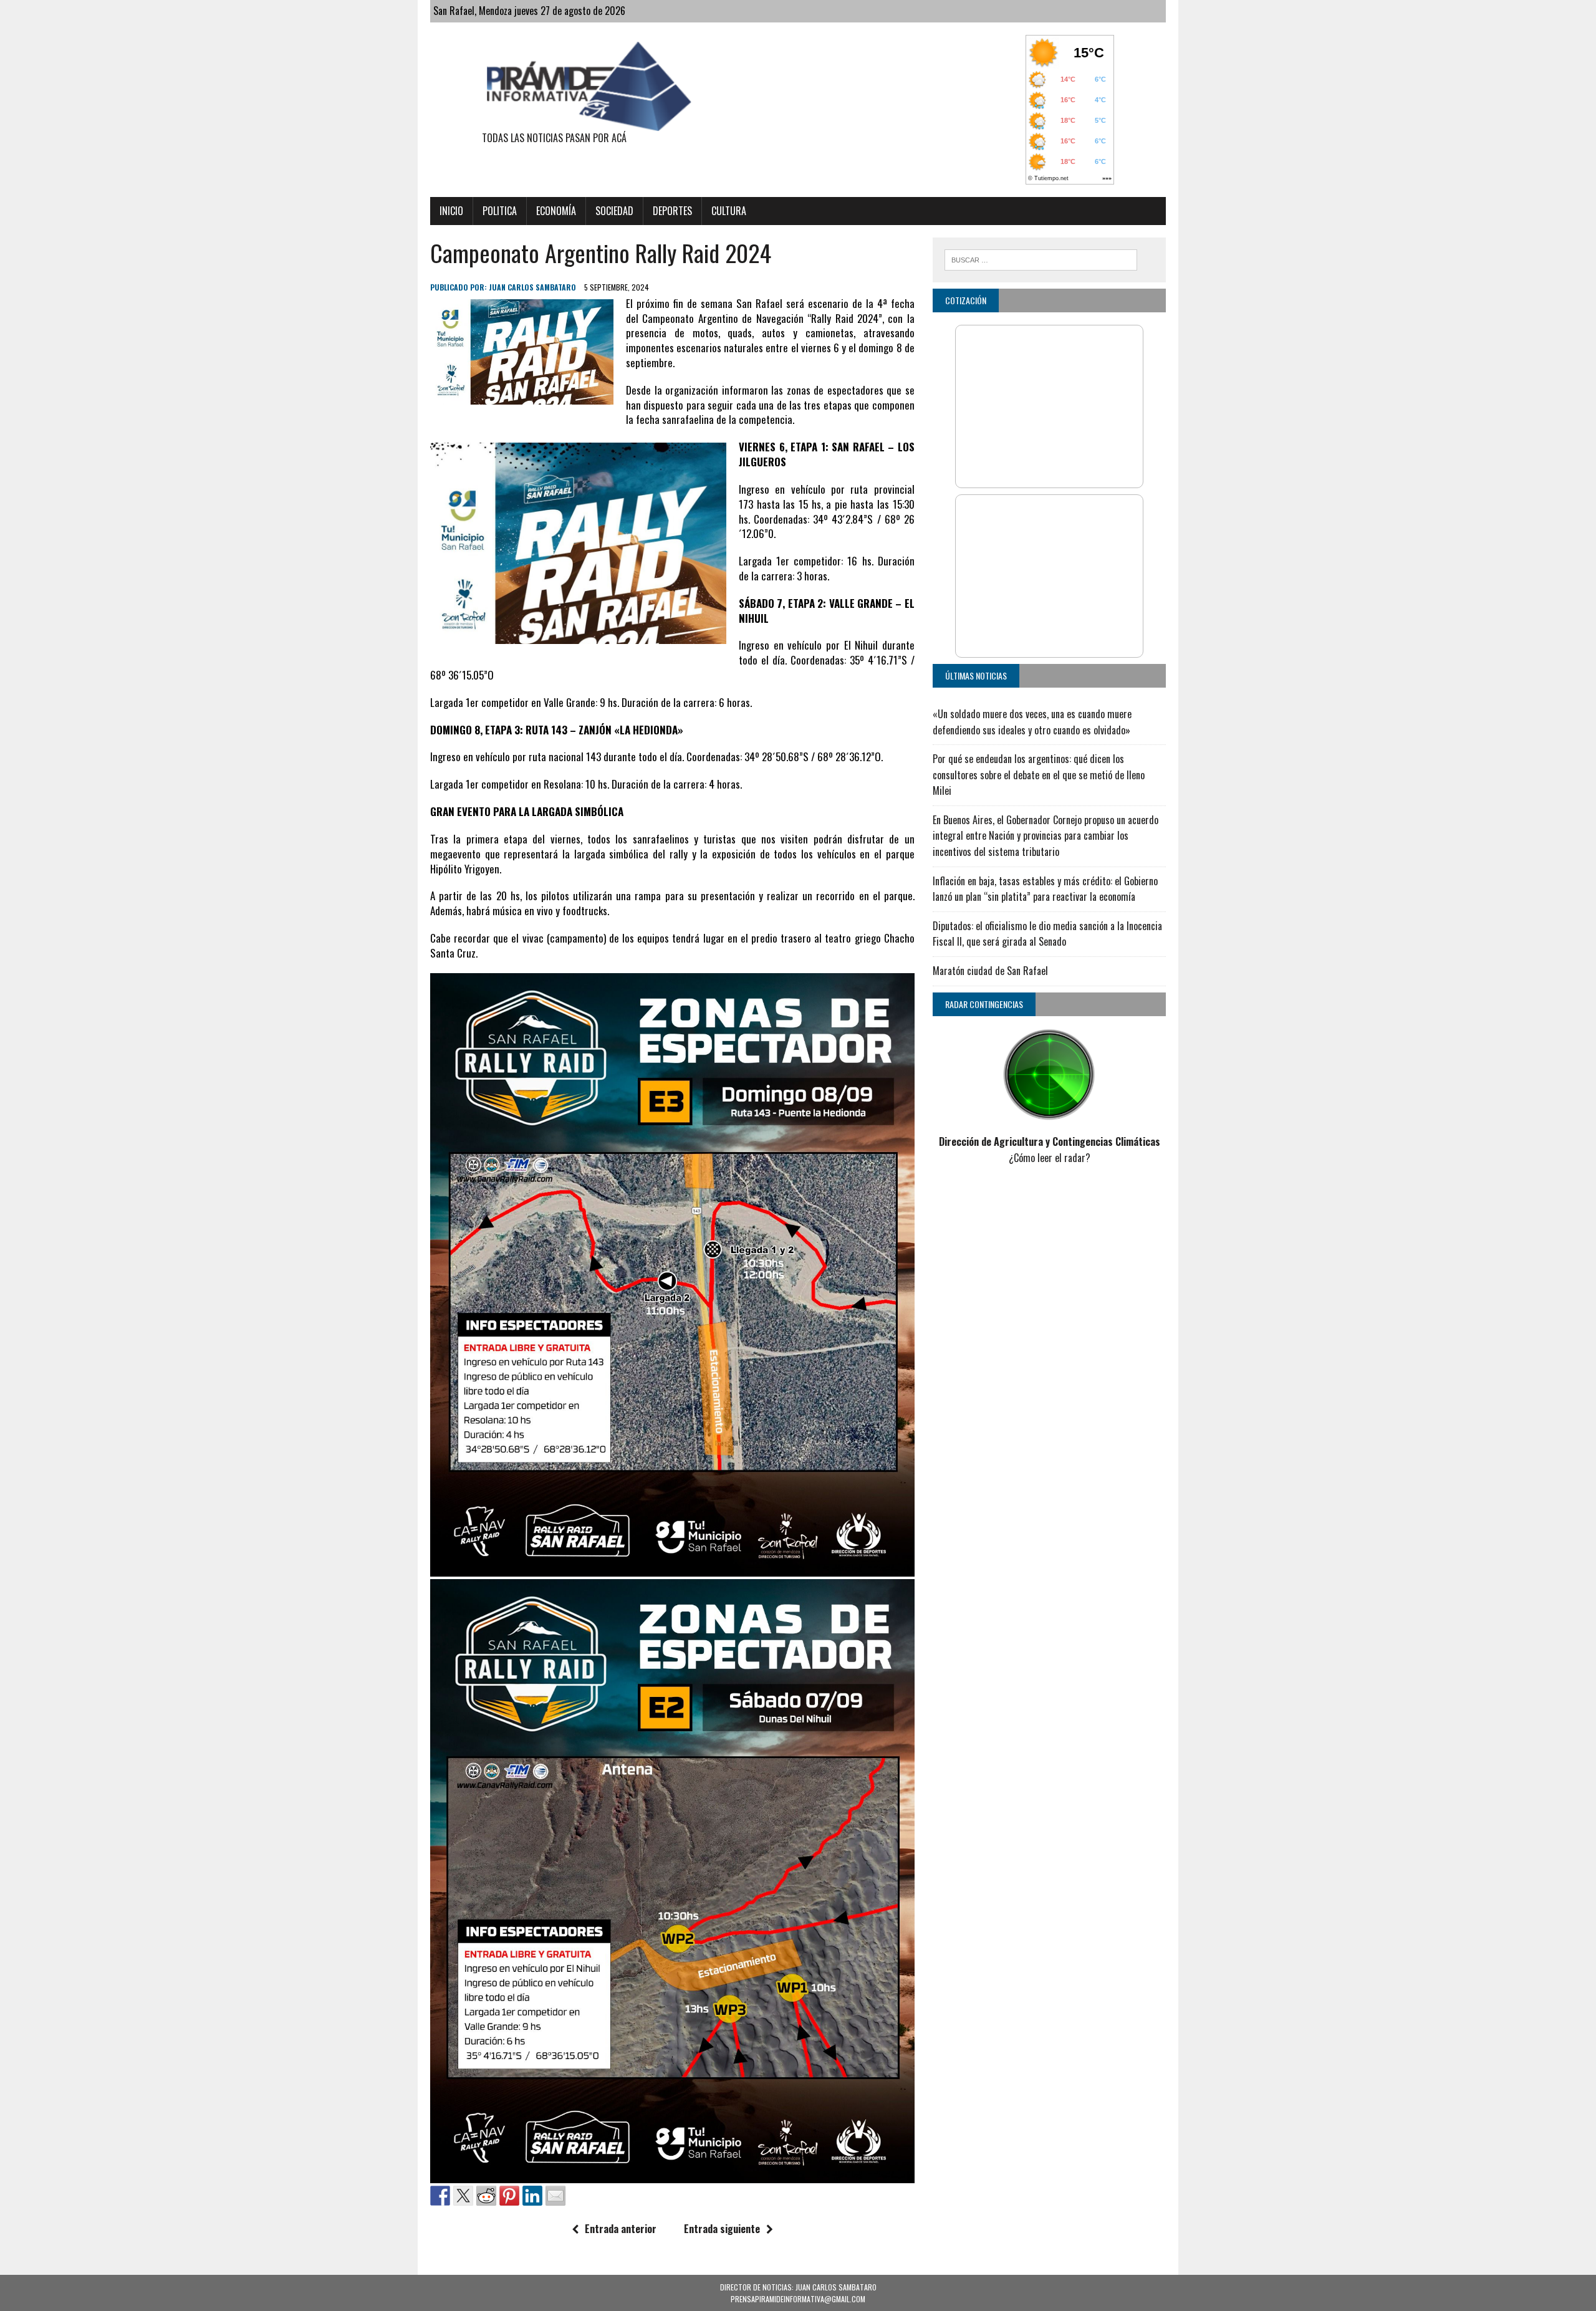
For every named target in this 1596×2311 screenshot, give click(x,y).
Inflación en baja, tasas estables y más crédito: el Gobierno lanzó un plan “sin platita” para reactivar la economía (1045, 889)
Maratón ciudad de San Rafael (990, 971)
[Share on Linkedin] (532, 2196)
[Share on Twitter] (463, 2196)
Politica (500, 211)
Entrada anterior (621, 2229)
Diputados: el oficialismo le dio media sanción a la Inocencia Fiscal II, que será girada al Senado (1047, 934)
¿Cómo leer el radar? (1050, 1158)
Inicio (451, 211)
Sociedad (614, 211)
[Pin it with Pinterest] (509, 2196)
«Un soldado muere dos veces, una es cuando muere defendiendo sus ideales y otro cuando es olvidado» (1032, 722)
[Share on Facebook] (440, 2196)
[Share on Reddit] (486, 2196)
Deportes (672, 211)
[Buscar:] (1041, 258)
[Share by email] (555, 2196)
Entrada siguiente (722, 2229)
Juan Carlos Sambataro (532, 287)
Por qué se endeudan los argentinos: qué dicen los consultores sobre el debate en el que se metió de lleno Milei (1039, 775)
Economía (556, 211)
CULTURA (729, 211)
